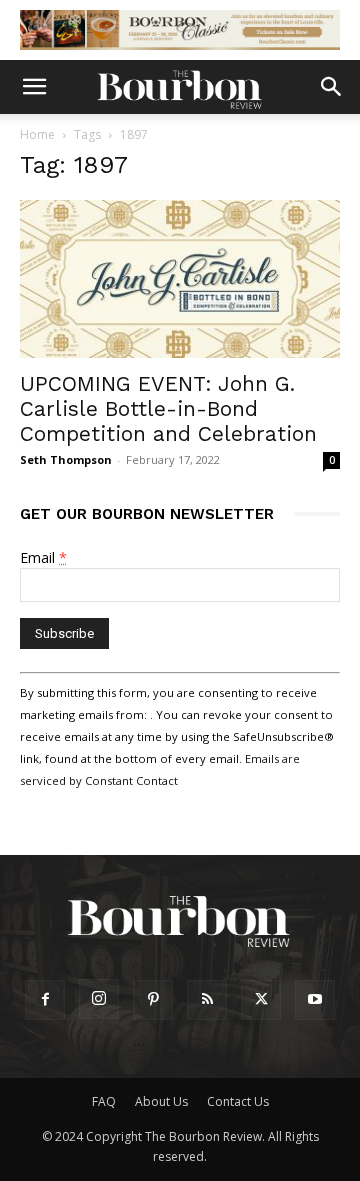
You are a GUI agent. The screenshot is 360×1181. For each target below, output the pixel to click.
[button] (34, 87)
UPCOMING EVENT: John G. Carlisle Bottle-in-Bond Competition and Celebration (168, 408)
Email (43, 557)
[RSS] (207, 1000)
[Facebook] (45, 1000)
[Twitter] (261, 1000)
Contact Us (238, 1101)
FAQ (104, 1101)
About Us (161, 1101)
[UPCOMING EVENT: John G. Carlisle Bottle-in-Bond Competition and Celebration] (180, 279)
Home (37, 134)
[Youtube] (315, 1000)
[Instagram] (99, 999)
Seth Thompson (66, 459)
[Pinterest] (153, 1000)
